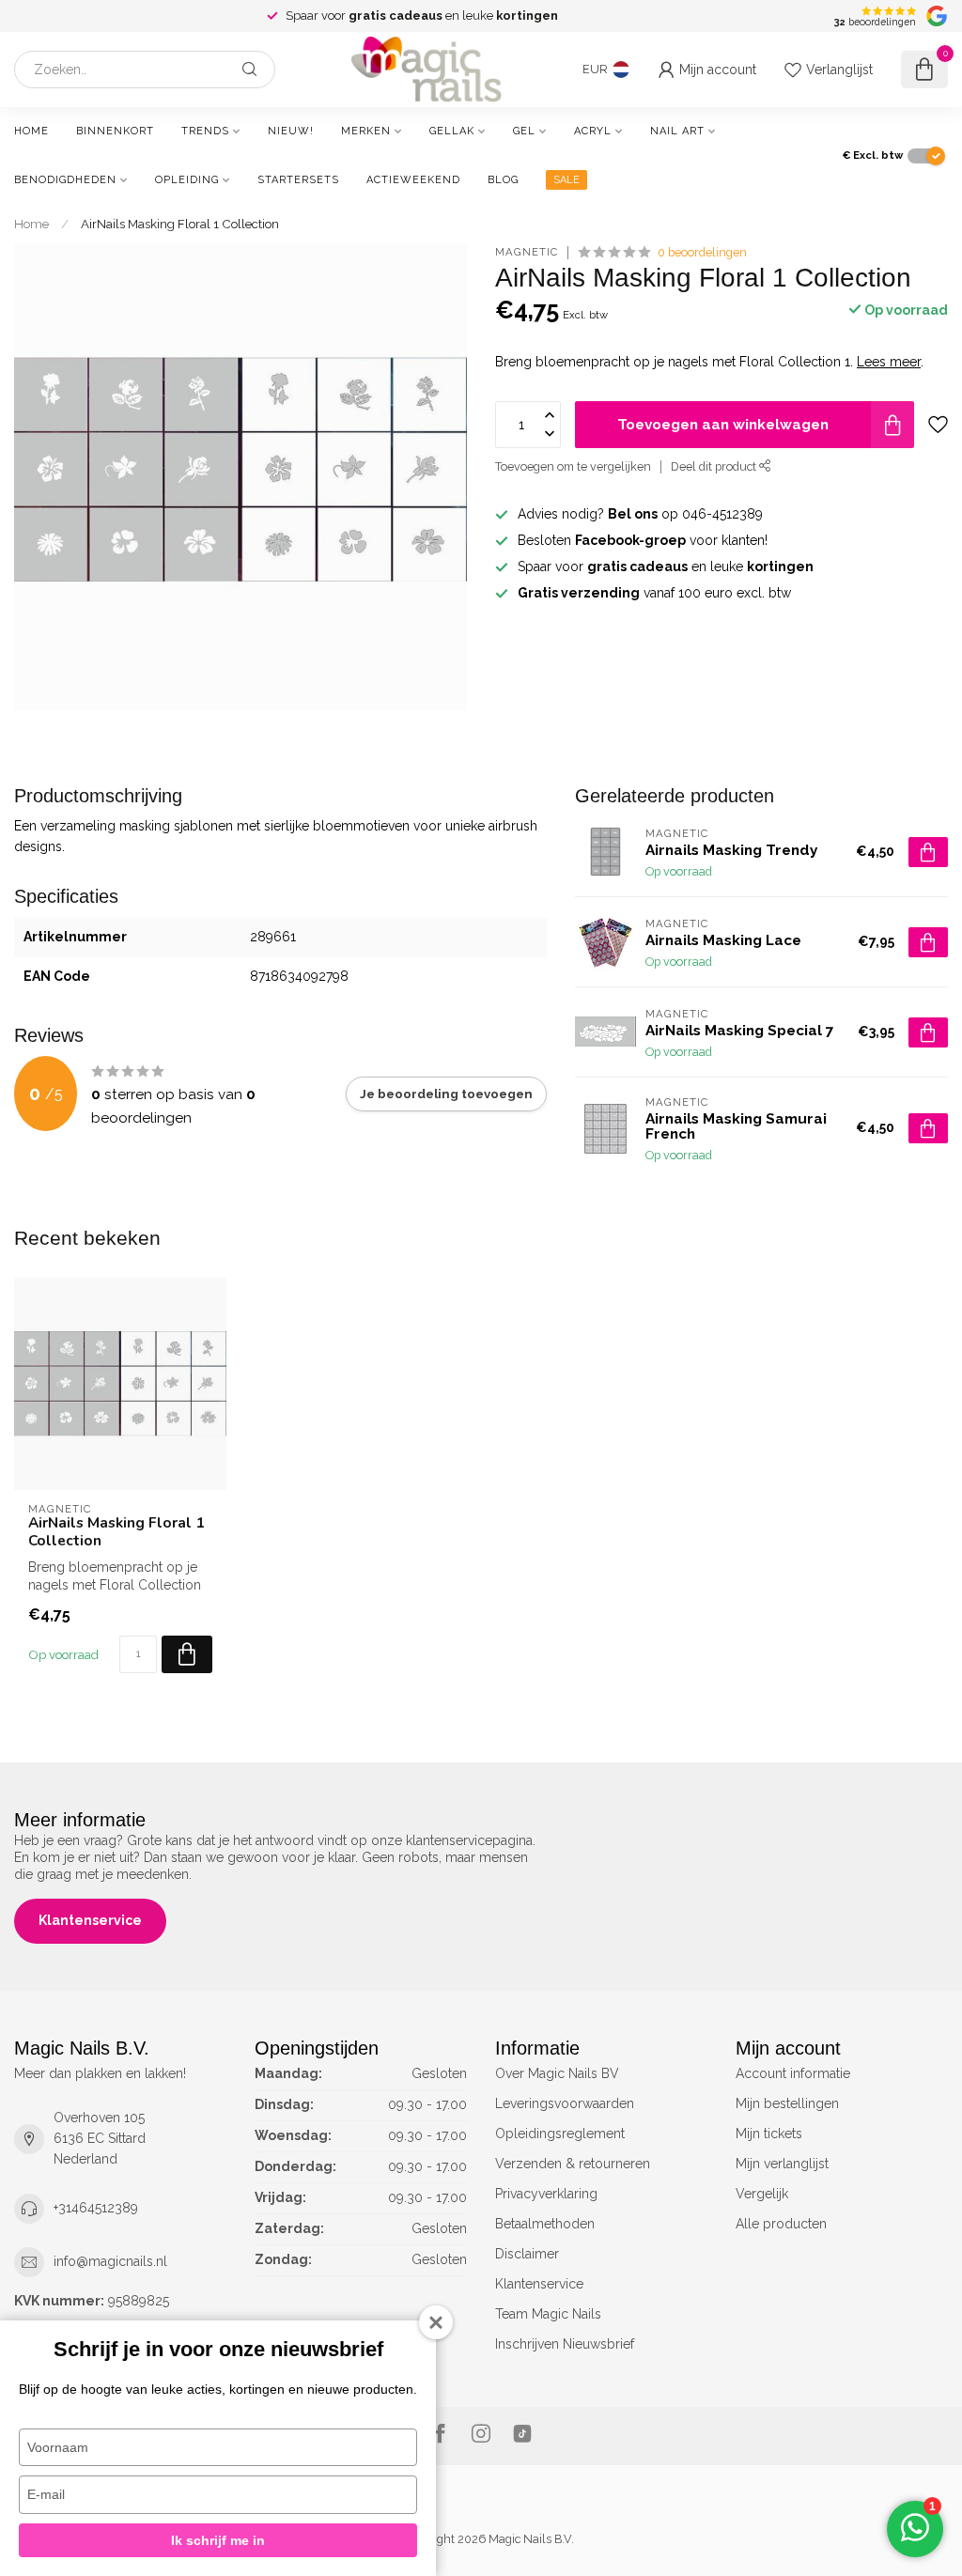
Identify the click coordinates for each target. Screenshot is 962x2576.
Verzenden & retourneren (573, 2164)
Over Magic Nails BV (557, 2073)
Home (31, 131)
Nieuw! (291, 131)
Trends (205, 131)
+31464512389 (96, 2208)
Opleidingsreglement (560, 2134)
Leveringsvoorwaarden (565, 2103)
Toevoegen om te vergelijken (573, 466)
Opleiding (187, 180)
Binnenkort (115, 131)
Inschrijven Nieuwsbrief (565, 2344)
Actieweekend (413, 180)
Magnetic (527, 252)
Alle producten (781, 2224)
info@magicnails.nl (110, 2261)
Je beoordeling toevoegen (446, 1094)
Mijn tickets (769, 2134)
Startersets (298, 180)
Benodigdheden (65, 180)
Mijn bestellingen (787, 2103)
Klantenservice (90, 1920)
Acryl (593, 131)
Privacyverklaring (546, 2194)
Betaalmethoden (545, 2224)
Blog (503, 180)
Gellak (452, 131)
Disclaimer (527, 2254)
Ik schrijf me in (218, 2540)
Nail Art (677, 131)
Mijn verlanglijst (782, 2164)
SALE (566, 180)
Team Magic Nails (548, 2314)
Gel (524, 131)
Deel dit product (715, 466)
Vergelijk (762, 2194)
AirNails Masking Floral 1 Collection (180, 224)
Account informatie (793, 2073)
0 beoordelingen (702, 252)
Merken (366, 131)
